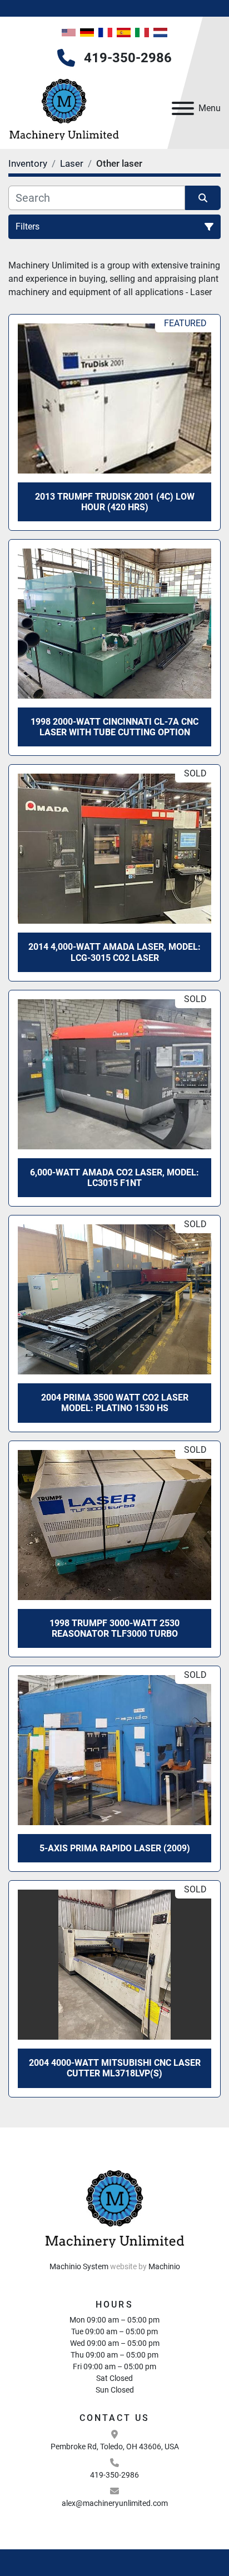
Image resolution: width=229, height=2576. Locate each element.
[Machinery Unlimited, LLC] (114, 2206)
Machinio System (79, 2266)
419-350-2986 (128, 58)
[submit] (203, 198)
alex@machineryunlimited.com (115, 2503)
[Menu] (183, 108)
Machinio (164, 2266)
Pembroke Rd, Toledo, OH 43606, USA (115, 2447)
